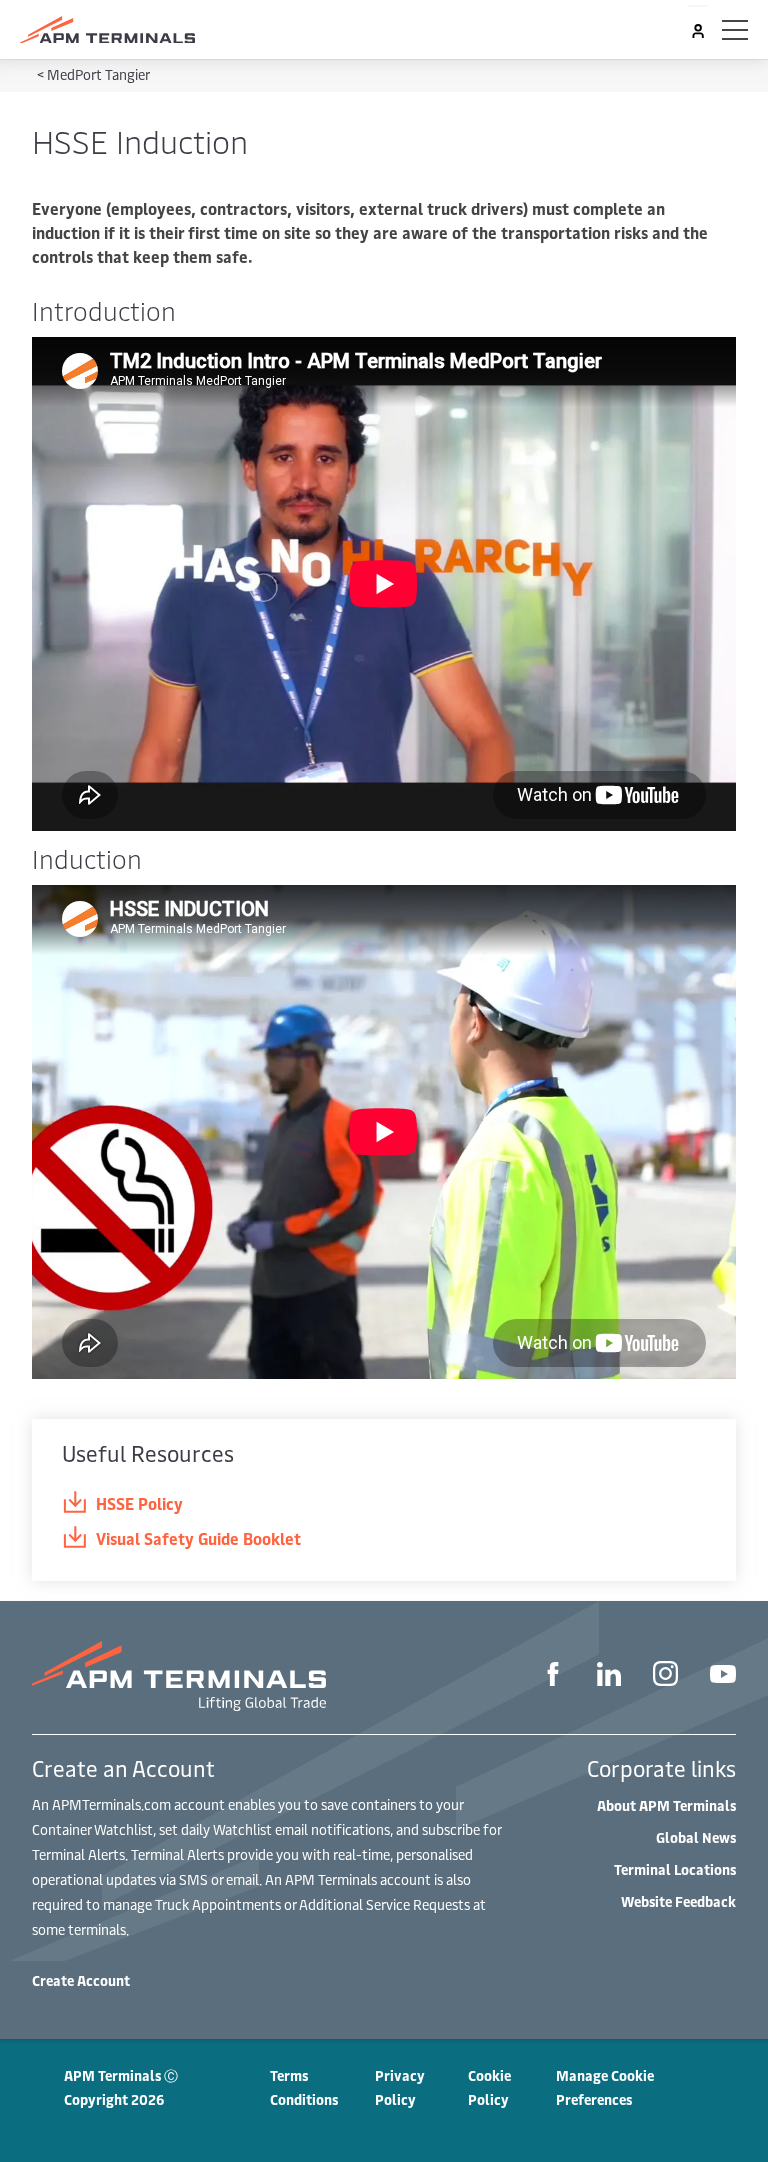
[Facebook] (553, 1676)
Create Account (81, 1980)
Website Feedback (678, 1901)
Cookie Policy (489, 2087)
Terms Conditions (304, 2087)
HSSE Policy (139, 1503)
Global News (696, 1837)
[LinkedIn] (609, 1676)
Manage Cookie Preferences (605, 2087)
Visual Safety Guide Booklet (198, 1538)
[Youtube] (723, 1676)
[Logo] (107, 30)
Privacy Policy (400, 2087)
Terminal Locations (675, 1869)
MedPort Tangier (98, 74)
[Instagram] (665, 1676)
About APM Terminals (666, 1805)
